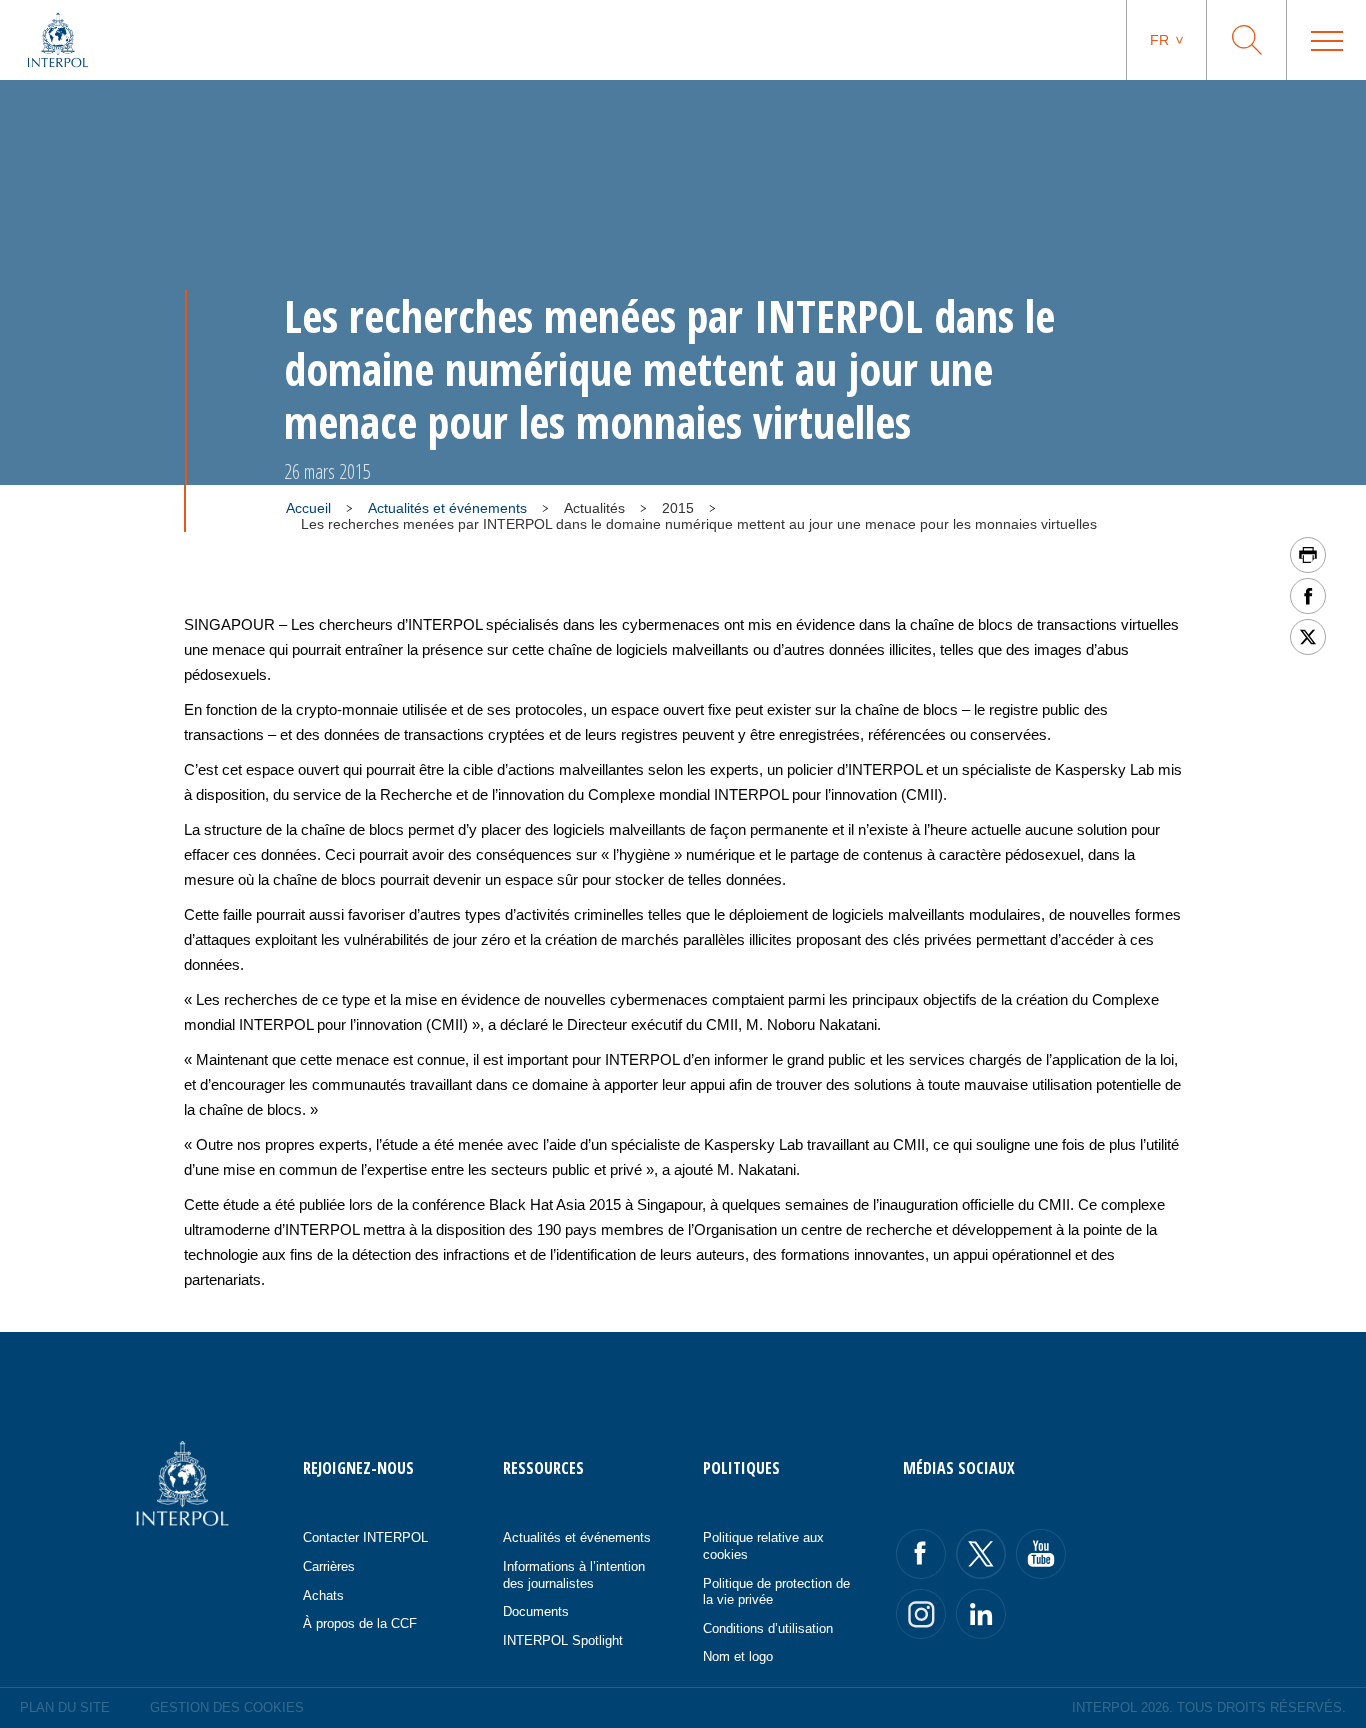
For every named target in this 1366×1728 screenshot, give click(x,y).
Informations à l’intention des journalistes (574, 1575)
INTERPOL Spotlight (563, 1640)
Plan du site (65, 1707)
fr (1159, 40)
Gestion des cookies (227, 1707)
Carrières (329, 1566)
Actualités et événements (447, 508)
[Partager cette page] (1308, 596)
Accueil (308, 508)
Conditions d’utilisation (768, 1628)
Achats (323, 1595)
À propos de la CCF (360, 1623)
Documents (536, 1611)
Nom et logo (738, 1656)
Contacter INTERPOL (365, 1537)
